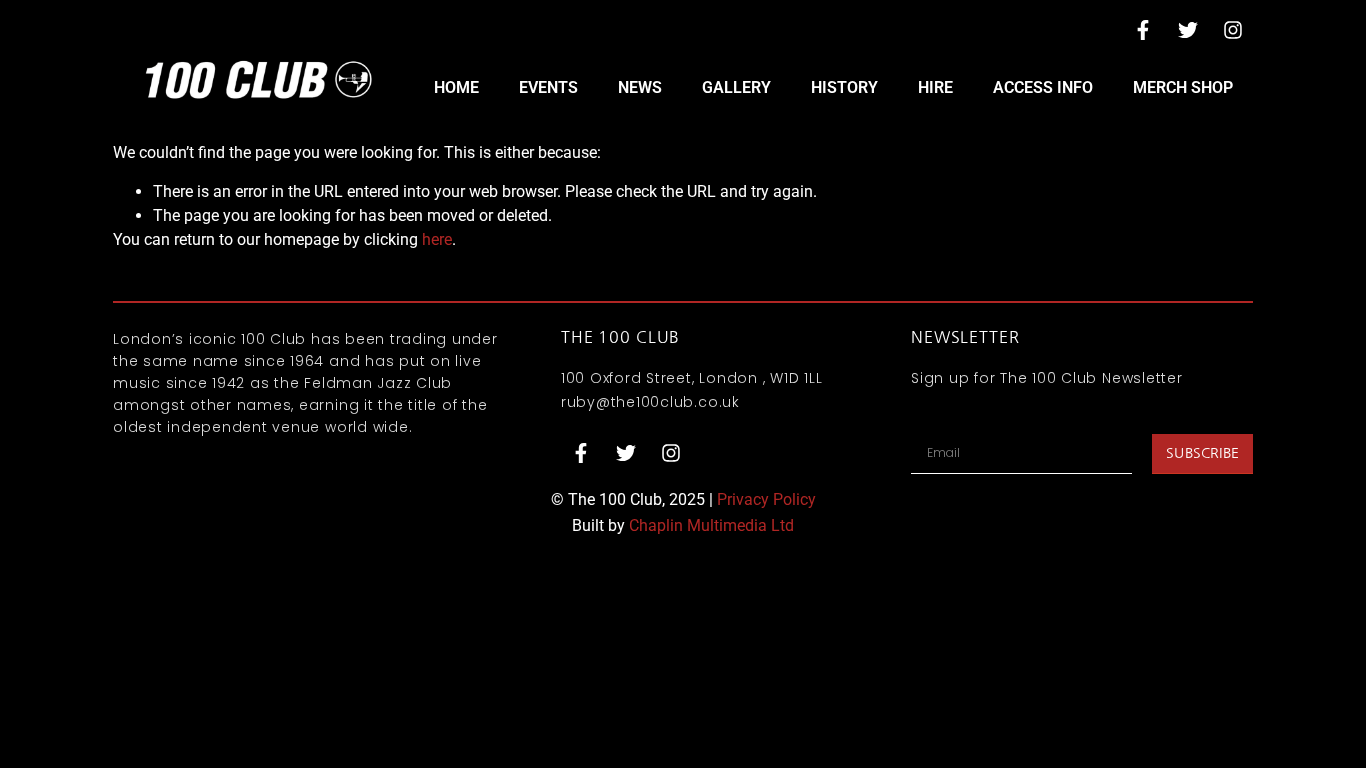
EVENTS (548, 87)
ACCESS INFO (1043, 87)
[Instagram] (1233, 30)
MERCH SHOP (1183, 87)
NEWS (640, 87)
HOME (456, 87)
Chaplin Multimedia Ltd (711, 525)
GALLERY (736, 87)
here (437, 239)
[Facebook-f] (1143, 30)
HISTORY (844, 87)
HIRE (935, 87)
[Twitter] (1188, 30)
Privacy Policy (766, 499)
